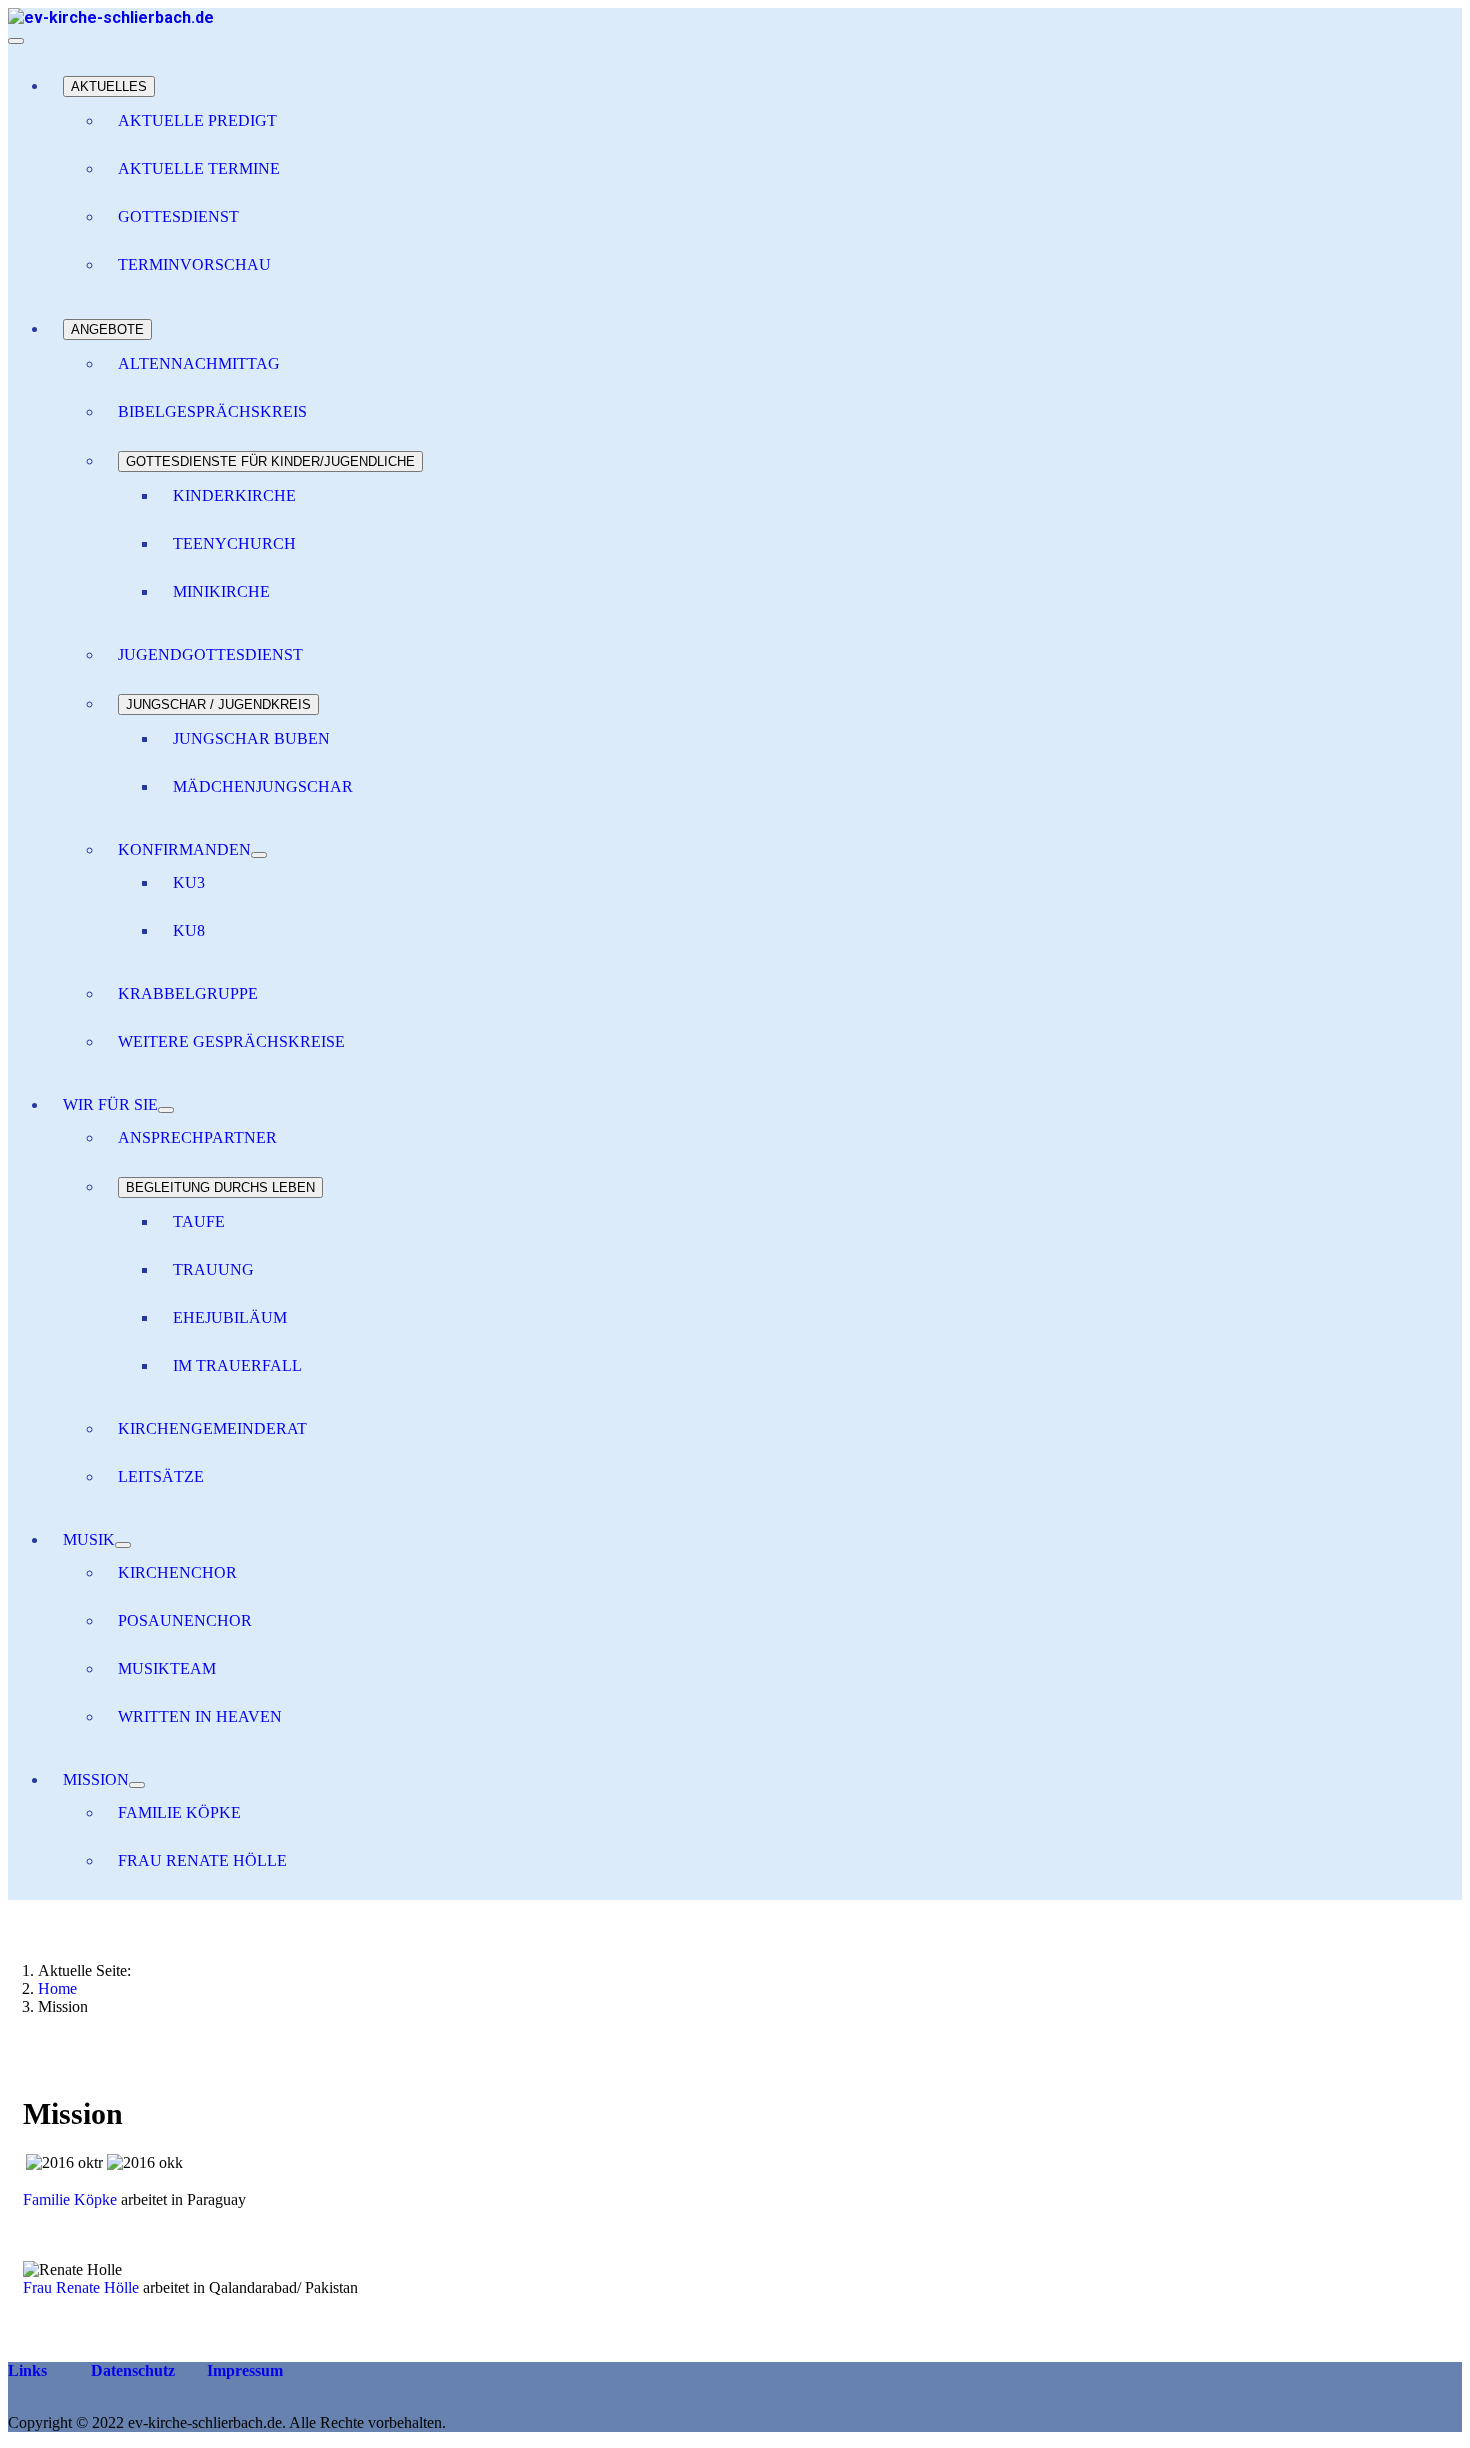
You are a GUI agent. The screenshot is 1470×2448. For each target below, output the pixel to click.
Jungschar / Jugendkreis (218, 704)
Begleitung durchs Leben (220, 1187)
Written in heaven (200, 1716)
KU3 (189, 882)
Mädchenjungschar (263, 786)
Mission (96, 1779)
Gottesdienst (178, 216)
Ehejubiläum (230, 1317)
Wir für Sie (110, 1104)
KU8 (189, 930)
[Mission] (137, 1785)
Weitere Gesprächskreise (231, 1041)
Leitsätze (161, 1476)
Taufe (199, 1221)
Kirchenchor (177, 1572)
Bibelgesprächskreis (212, 411)
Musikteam (167, 1668)
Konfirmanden (184, 849)
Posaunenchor (185, 1620)
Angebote (107, 329)
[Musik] (123, 1545)
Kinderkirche (234, 495)
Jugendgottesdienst (210, 654)
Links (27, 2370)
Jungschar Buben (251, 738)
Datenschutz (131, 2370)
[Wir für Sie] (166, 1110)
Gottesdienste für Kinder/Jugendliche (270, 461)
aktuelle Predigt (197, 120)
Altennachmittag (199, 363)
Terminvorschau (194, 264)
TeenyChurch (234, 543)
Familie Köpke (179, 1812)
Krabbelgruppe (188, 993)
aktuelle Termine (199, 168)
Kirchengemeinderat (212, 1428)
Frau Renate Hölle (202, 1860)
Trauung (213, 1269)
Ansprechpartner (197, 1137)
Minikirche (221, 591)
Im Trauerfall (237, 1365)
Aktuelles (109, 86)
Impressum (243, 2370)
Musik (89, 1539)
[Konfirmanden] (259, 855)
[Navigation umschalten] (16, 41)
